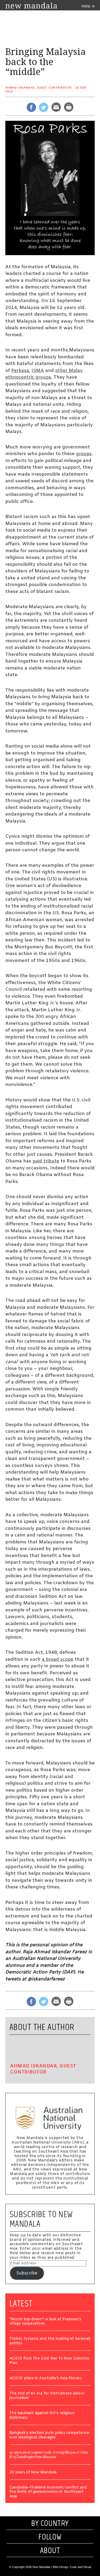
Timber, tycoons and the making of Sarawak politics (50, 2341)
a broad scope (58, 1660)
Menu (86, 6)
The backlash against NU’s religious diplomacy (42, 2416)
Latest (21, 2304)
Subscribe (27, 2273)
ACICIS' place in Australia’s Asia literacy (46, 2379)
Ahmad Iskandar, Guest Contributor (39, 88)
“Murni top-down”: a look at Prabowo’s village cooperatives (45, 2322)
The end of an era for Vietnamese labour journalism (47, 2396)
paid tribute (46, 1161)
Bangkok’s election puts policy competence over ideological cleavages (49, 2435)
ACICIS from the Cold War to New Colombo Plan (49, 2361)
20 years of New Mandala (33, 2473)
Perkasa (20, 371)
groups (84, 454)
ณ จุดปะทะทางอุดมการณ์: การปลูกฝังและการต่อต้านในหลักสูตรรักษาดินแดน (49, 2455)
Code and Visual (80, 2567)
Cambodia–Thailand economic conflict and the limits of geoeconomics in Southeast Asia (48, 2492)
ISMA (38, 371)
